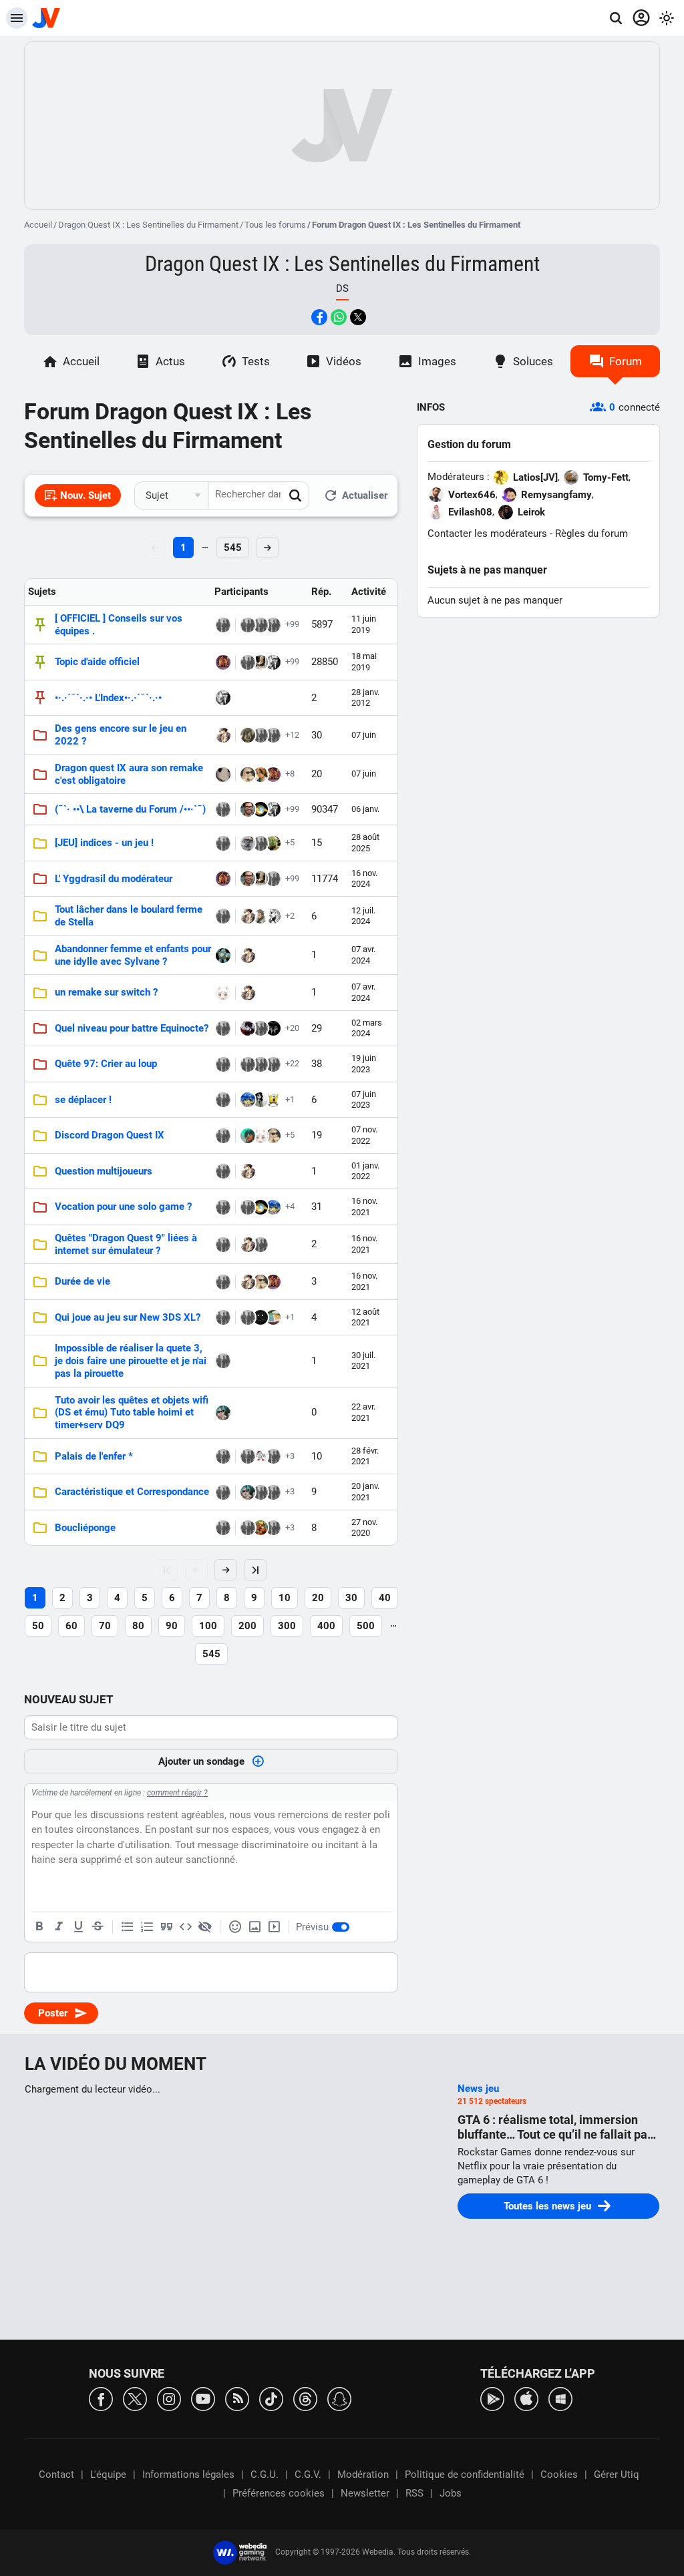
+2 (290, 916)
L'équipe (108, 2475)
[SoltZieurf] (223, 955)
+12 (292, 735)
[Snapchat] (339, 2398)
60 (71, 1626)
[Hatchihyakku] (261, 1028)
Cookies (559, 2475)
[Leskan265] (223, 843)
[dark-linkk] (223, 625)
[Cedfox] (223, 1492)
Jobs (451, 2493)
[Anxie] (248, 1136)
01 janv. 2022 (365, 1171)
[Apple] (526, 2398)
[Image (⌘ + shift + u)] (254, 1927)
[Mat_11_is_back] (223, 1028)
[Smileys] (235, 1927)
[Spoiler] (205, 1927)
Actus (170, 361)
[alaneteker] (261, 1456)
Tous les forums (275, 225)
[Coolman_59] (248, 775)
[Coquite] (273, 1028)
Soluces (533, 361)
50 (38, 1626)
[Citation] (166, 1927)
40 (385, 1598)
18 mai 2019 (364, 661)
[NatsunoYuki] (273, 916)
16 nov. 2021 (364, 1206)
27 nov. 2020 (364, 1527)
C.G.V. (308, 2475)
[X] (135, 2398)
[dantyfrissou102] (261, 1245)
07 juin (364, 735)
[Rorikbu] (273, 1528)
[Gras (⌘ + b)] (39, 1927)
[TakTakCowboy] (261, 1492)
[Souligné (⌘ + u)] (78, 1927)
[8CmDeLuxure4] (261, 775)
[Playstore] (492, 2398)
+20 (292, 1028)
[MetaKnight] (261, 1100)
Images (437, 361)
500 (366, 1626)
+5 (290, 842)
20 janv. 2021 (365, 1491)
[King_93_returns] (261, 625)
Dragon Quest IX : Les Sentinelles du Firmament (148, 225)
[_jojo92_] (248, 1528)
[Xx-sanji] (223, 775)
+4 (290, 1206)
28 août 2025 (365, 842)
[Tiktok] (271, 2398)
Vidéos (344, 361)
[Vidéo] (274, 1927)
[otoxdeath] (223, 1456)
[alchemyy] (273, 1456)
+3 (290, 1456)
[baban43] (273, 1064)
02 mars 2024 (367, 1028)
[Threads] (305, 2398)
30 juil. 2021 (363, 1360)
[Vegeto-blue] (223, 1413)
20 (318, 1598)
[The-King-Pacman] (223, 1528)
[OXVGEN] (261, 735)
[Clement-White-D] (248, 1207)
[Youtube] (203, 2398)
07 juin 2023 (364, 1099)
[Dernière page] (255, 1570)
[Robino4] (261, 809)
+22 (292, 1063)
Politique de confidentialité (465, 2475)
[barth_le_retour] (223, 993)
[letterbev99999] (273, 1317)
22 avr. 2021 (363, 1412)
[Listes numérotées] (147, 1927)
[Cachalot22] (223, 1100)
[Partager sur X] (358, 317)
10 (285, 1598)
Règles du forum (591, 533)
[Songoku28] (273, 662)
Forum (626, 361)
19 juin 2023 (364, 1063)
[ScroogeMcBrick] (261, 843)
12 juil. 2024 (363, 916)
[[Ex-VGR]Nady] (273, 879)
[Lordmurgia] (223, 1361)
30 (351, 1598)
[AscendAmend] (223, 916)
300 (287, 1626)
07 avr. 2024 (363, 954)
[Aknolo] (223, 1171)
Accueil (38, 225)
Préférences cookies (279, 2493)
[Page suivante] (226, 1570)
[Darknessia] (248, 843)
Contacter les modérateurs (487, 533)
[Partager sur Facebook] (319, 317)
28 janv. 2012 (365, 697)
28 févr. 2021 (365, 1456)
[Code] (186, 1927)
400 (326, 1626)
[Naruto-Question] (248, 1456)
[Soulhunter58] (261, 1317)
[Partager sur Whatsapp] (339, 317)
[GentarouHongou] (261, 916)
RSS (414, 2493)
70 (105, 1626)
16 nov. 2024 (364, 878)
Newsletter (365, 2493)
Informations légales (188, 2475)
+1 (290, 1099)
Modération (363, 2475)
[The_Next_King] (223, 662)
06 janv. (365, 809)
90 (172, 1626)
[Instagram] (169, 2398)
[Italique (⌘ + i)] (59, 1927)
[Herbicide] (261, 1064)
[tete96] (248, 1064)
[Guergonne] (223, 1064)
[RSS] (237, 2398)
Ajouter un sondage (201, 1761)
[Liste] (128, 1927)
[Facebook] (101, 2398)
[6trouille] (248, 1100)
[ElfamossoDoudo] (248, 1317)
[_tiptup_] (248, 1028)
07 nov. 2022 (364, 1135)
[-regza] (223, 1317)
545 (233, 548)
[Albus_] (261, 1528)
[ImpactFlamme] (248, 809)
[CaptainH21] (273, 843)
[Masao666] (223, 1245)
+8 (290, 774)
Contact (56, 2475)
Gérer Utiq (617, 2475)
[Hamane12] (223, 1282)
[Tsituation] (273, 1492)
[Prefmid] (223, 1136)
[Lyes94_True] (261, 662)
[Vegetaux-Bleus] (223, 735)
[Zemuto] (223, 1207)
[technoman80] (273, 1100)
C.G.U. (265, 2475)
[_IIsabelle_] (273, 625)
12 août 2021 (365, 1317)
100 (208, 1626)
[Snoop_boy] (223, 809)
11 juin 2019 (364, 624)
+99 (292, 624)
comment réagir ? (177, 1793)
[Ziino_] (273, 735)
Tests (256, 361)
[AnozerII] (248, 735)
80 (138, 1626)
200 (247, 1626)
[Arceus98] (248, 662)
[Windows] (560, 2398)
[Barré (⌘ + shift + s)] (98, 1927)
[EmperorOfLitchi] (248, 625)
